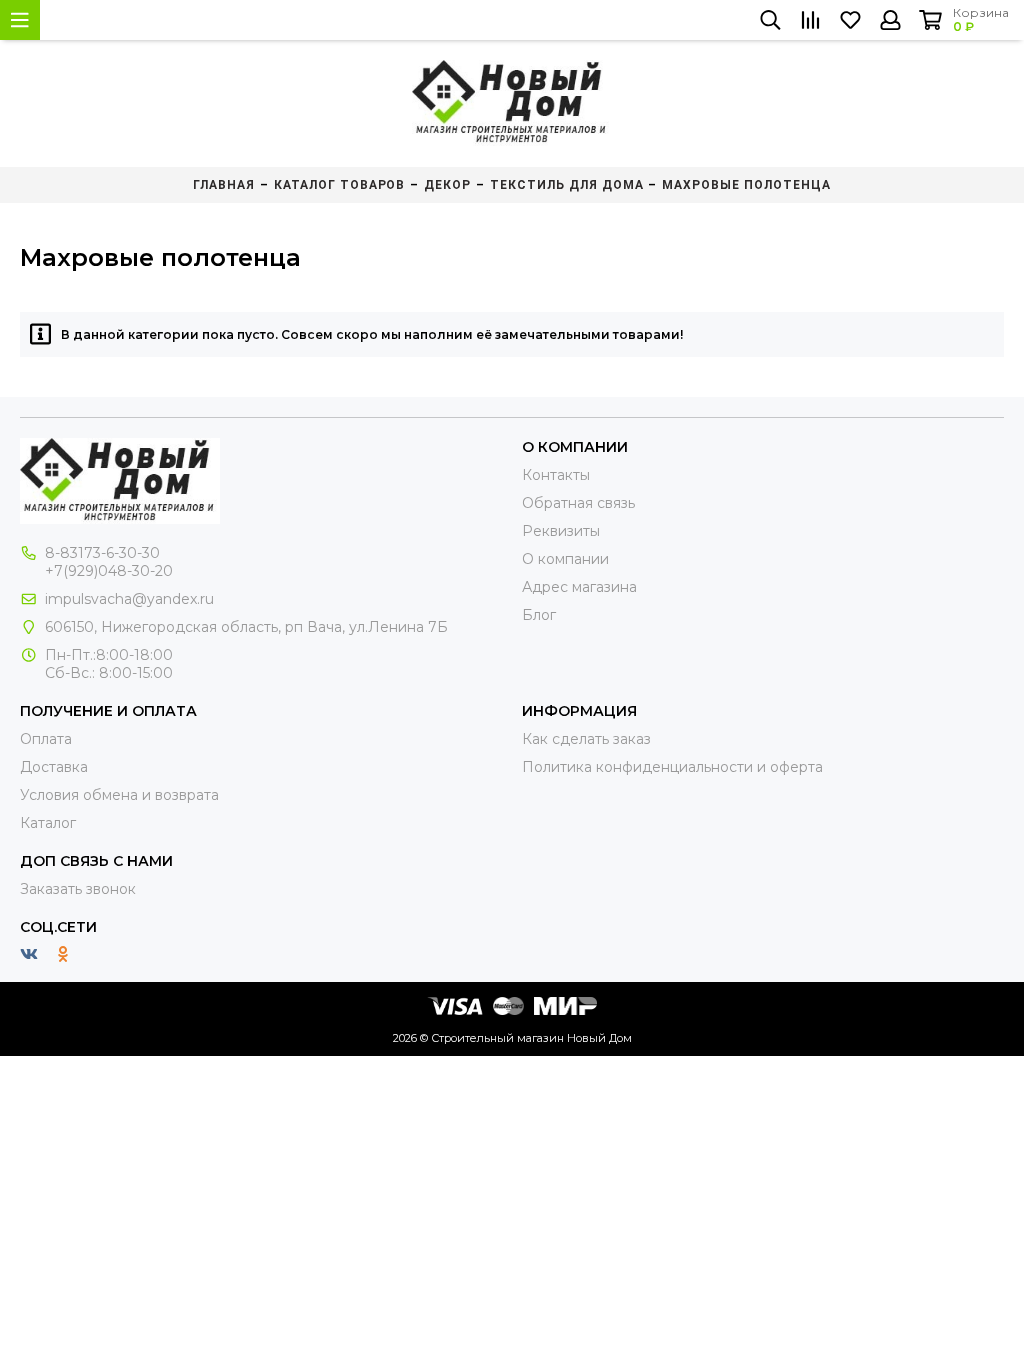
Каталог (48, 823)
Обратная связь (578, 503)
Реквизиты (561, 531)
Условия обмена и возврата (119, 795)
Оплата (46, 739)
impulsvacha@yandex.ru (129, 599)
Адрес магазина (579, 587)
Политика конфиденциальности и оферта (672, 767)
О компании (565, 559)
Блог (539, 615)
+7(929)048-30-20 (109, 571)
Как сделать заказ (586, 739)
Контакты (556, 475)
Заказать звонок (78, 889)
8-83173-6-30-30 (102, 553)
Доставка (54, 767)
